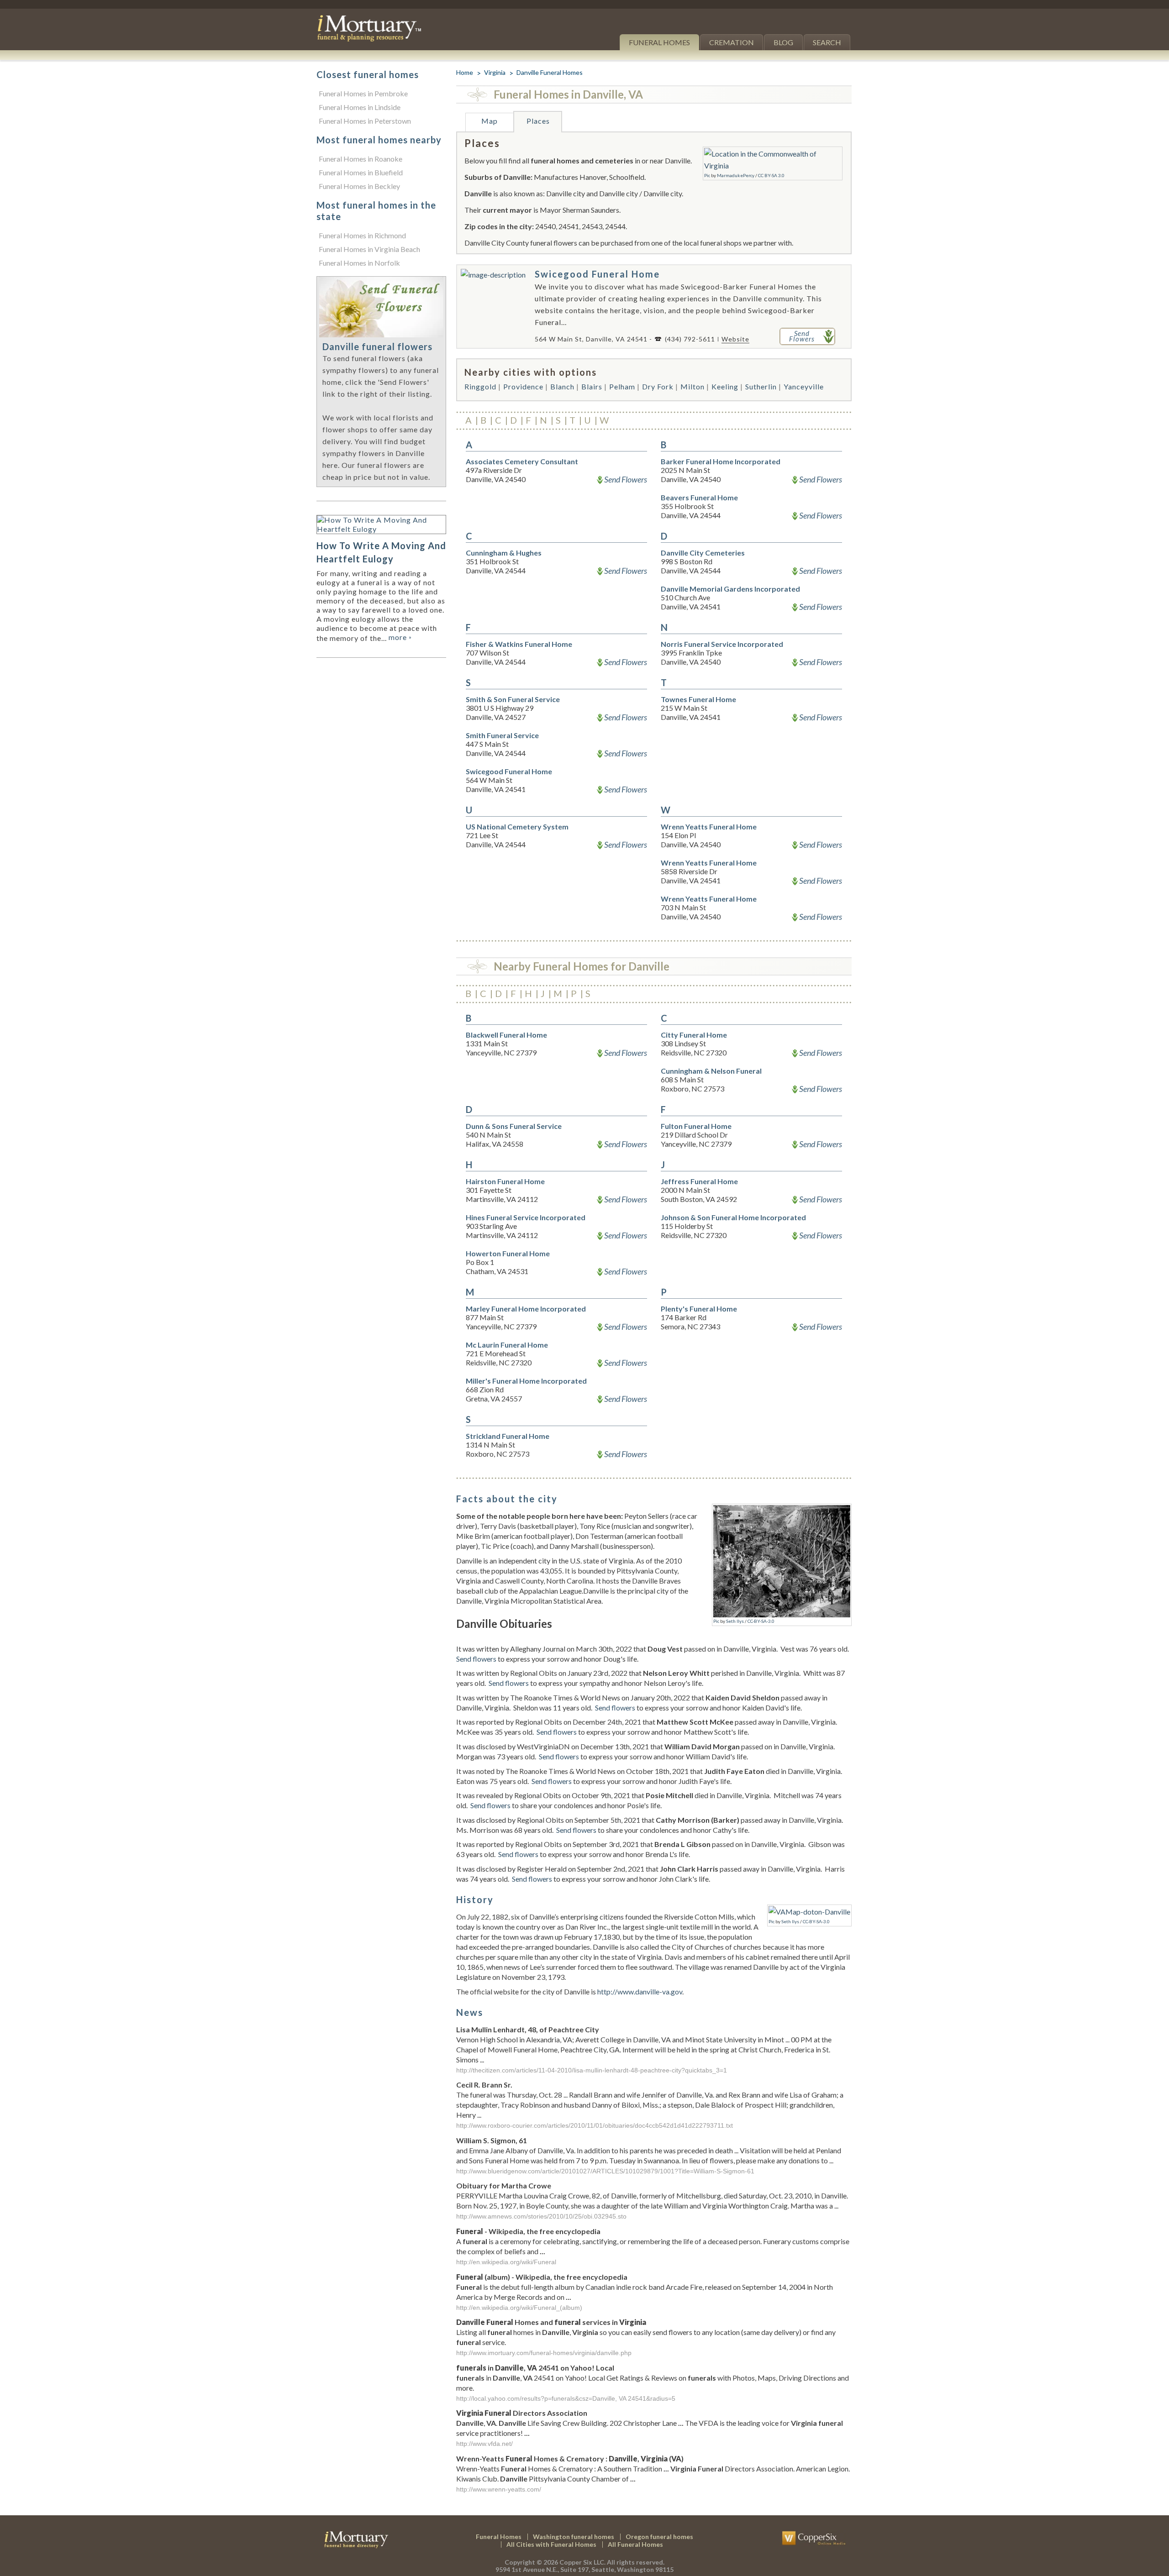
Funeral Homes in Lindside (360, 107)
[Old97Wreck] (782, 1511)
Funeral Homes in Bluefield (361, 172)
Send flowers (476, 1659)
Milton (692, 386)
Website (735, 339)
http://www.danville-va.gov (640, 1991)
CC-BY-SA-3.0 (761, 1621)
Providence (523, 386)
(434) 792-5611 (690, 339)
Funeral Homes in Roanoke (361, 159)
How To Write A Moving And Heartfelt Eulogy (381, 552)
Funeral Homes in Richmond (362, 235)
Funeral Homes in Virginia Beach (369, 249)
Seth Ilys (735, 1621)
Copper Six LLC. (582, 2562)
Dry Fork (658, 386)
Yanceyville (804, 386)
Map (490, 121)
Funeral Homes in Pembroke (363, 93)
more (400, 637)
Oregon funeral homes (659, 2537)
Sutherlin (761, 386)
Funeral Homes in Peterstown (365, 121)
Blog (783, 42)
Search (827, 42)
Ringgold (480, 386)
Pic (707, 175)
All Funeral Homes (635, 2544)
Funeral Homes (659, 42)
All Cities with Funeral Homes (551, 2544)
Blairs (592, 386)
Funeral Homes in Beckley (359, 186)
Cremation (732, 42)
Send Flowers (626, 479)
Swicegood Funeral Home (597, 274)
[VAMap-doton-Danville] (809, 1912)
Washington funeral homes (574, 2537)
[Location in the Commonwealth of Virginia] (773, 154)
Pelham (622, 386)
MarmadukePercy (736, 175)
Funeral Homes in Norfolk (359, 263)
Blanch (562, 386)
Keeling (725, 386)
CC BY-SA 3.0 (771, 175)
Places (538, 121)
